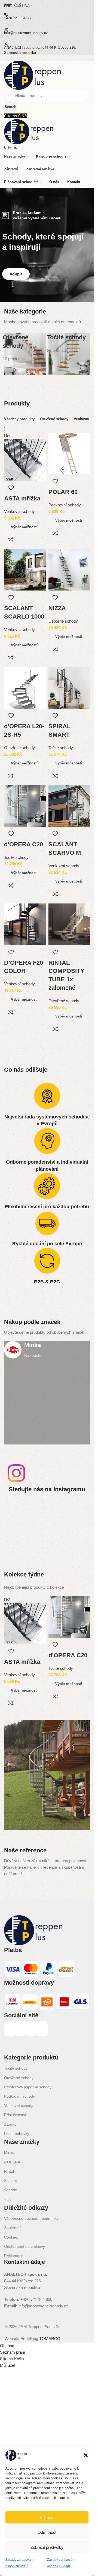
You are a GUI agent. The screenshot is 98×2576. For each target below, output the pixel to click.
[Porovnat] (11, 540)
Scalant (10, 2181)
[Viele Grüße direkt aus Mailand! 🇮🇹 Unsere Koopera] (18, 1510)
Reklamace (14, 2256)
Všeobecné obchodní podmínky (31, 2218)
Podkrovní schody (65, 505)
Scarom (11, 2190)
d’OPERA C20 (24, 844)
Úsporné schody (63, 621)
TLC (8, 2199)
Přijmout (47, 2517)
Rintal (9, 2171)
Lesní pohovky (17, 2134)
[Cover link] (47, 1393)
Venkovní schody (19, 511)
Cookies (11, 2237)
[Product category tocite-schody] (69, 354)
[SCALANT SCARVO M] (69, 806)
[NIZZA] (69, 569)
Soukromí (12, 2228)
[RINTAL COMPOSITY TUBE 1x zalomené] (69, 924)
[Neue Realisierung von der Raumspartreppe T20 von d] (76, 1527)
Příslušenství (15, 2115)
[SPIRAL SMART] (69, 688)
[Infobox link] (47, 1350)
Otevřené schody (19, 748)
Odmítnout (47, 2532)
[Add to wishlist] (11, 488)
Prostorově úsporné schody (28, 2087)
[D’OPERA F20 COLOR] (25, 924)
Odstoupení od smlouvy (24, 2246)
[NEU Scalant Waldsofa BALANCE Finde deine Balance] (47, 1510)
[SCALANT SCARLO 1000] (25, 569)
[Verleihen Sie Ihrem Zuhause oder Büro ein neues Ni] (47, 1527)
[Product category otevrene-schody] (25, 354)
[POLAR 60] (69, 453)
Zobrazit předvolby (47, 2547)
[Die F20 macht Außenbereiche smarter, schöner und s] (18, 1527)
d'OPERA (12, 2162)
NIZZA (57, 608)
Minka (9, 2153)
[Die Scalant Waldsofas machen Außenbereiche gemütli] (76, 1510)
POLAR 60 (63, 492)
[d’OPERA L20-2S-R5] (25, 688)
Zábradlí (11, 2124)
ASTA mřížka (22, 498)
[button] (86, 2455)
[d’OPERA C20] (25, 806)
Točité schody (61, 748)
